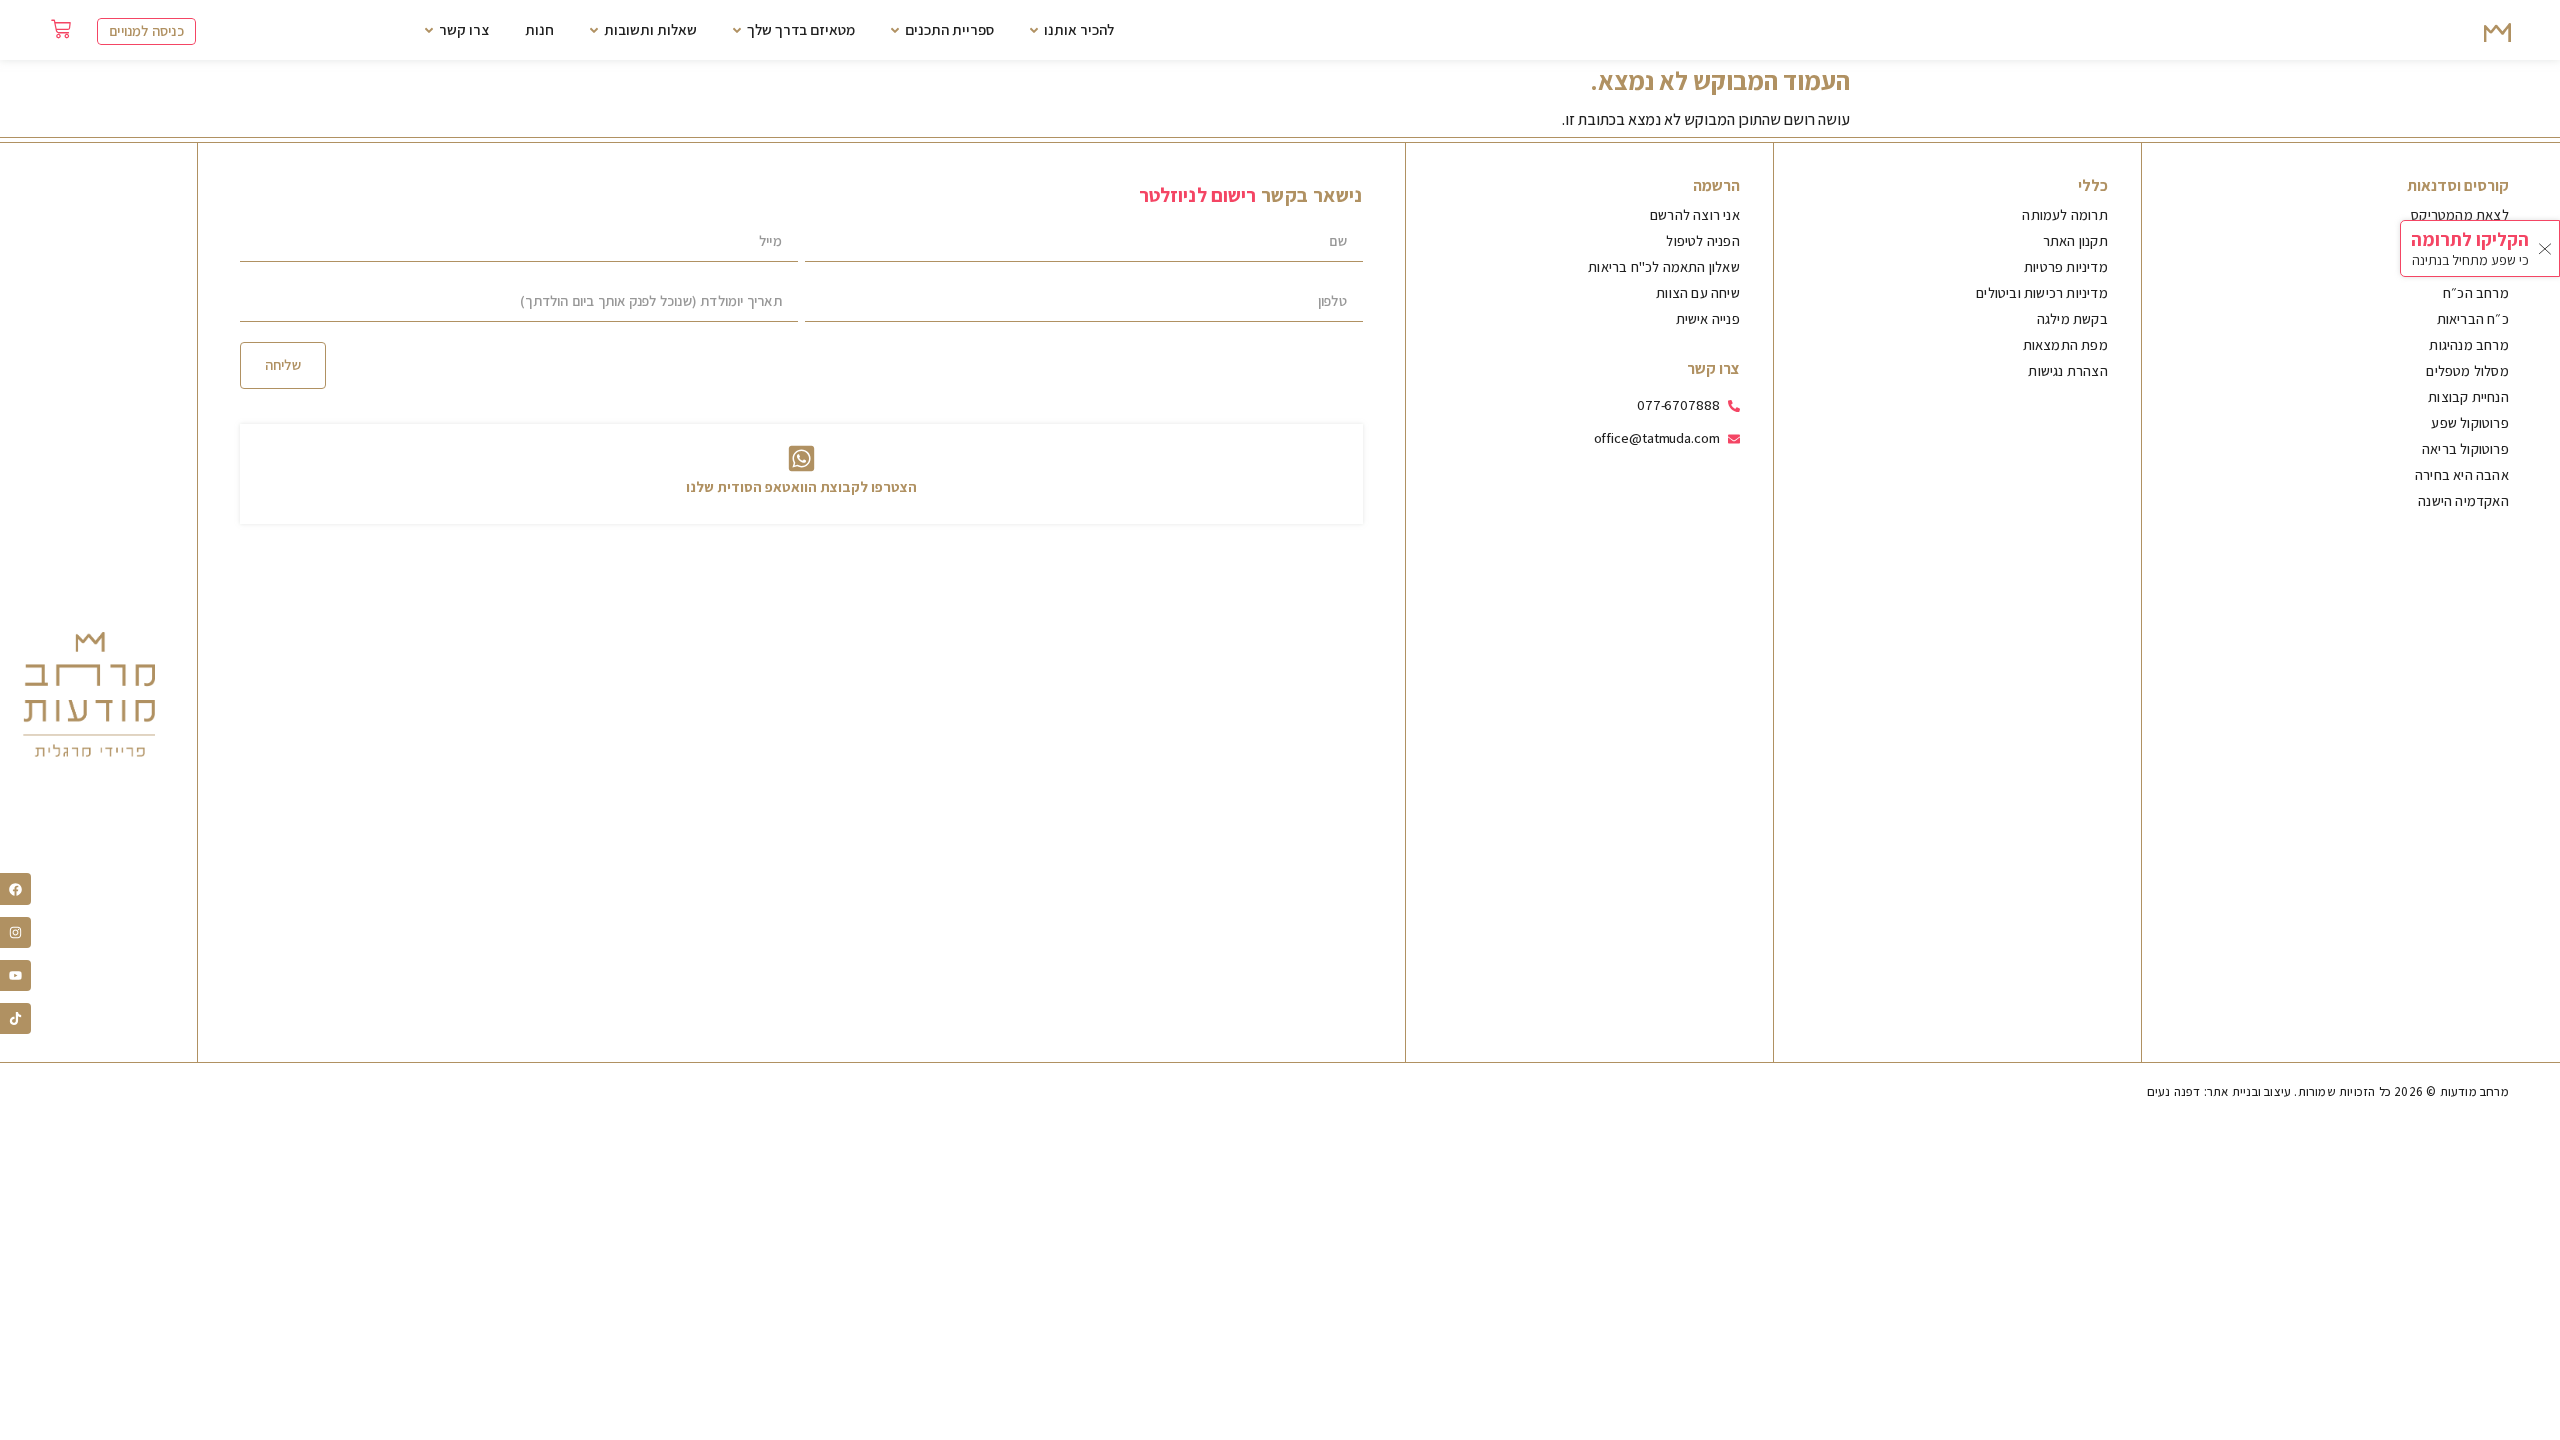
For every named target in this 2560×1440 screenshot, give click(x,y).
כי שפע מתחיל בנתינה (2470, 260)
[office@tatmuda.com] (1734, 439)
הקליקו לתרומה (2470, 239)
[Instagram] (15, 932)
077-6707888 (1678, 404)
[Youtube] (15, 975)
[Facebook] (15, 888)
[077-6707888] (1734, 406)
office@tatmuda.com (1657, 437)
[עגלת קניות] (61, 29)
